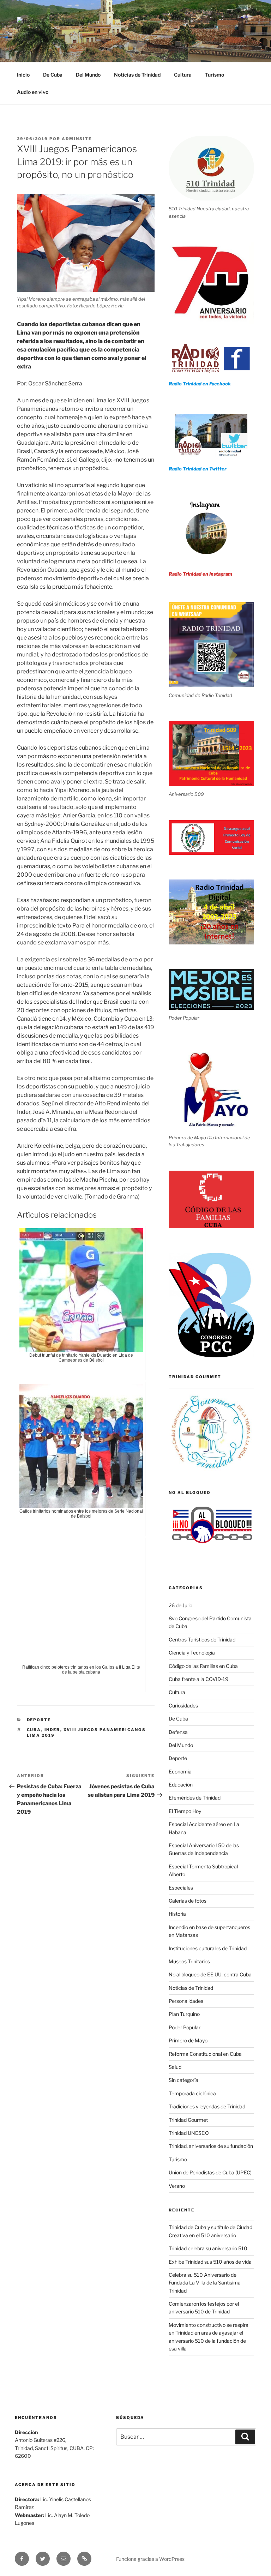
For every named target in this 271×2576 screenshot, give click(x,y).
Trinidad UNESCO (189, 2133)
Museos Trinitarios (189, 1961)
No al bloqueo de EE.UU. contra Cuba (210, 1974)
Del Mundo (88, 75)
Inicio (23, 75)
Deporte (39, 1720)
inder (52, 1730)
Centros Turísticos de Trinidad (202, 1640)
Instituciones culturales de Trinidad (208, 1948)
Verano (177, 2186)
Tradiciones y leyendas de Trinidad (207, 2106)
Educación (181, 1785)
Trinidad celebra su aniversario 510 (208, 2248)
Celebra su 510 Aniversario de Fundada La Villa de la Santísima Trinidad (205, 2283)
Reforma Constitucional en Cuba (205, 2054)
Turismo (215, 75)
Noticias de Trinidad (137, 75)
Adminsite (77, 139)
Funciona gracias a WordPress (150, 2559)
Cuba (34, 1730)
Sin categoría (183, 2080)
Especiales (181, 1888)
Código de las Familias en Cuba (203, 1666)
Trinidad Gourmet (188, 2120)
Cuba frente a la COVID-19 (198, 1679)
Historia (177, 1914)
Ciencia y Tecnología (192, 1653)
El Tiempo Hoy (185, 1811)
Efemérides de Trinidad (195, 1798)
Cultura (183, 75)
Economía (180, 1772)
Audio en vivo (33, 92)
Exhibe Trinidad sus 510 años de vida (210, 2262)
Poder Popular (185, 2027)
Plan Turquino (184, 2014)
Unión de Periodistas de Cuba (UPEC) (210, 2172)
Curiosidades (183, 1706)
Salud (175, 2067)
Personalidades (186, 2001)
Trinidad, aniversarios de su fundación (211, 2146)
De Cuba (53, 75)
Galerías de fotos (188, 1901)
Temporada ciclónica (192, 2093)
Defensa (178, 1732)
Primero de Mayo (188, 2040)
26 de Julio (180, 1605)
